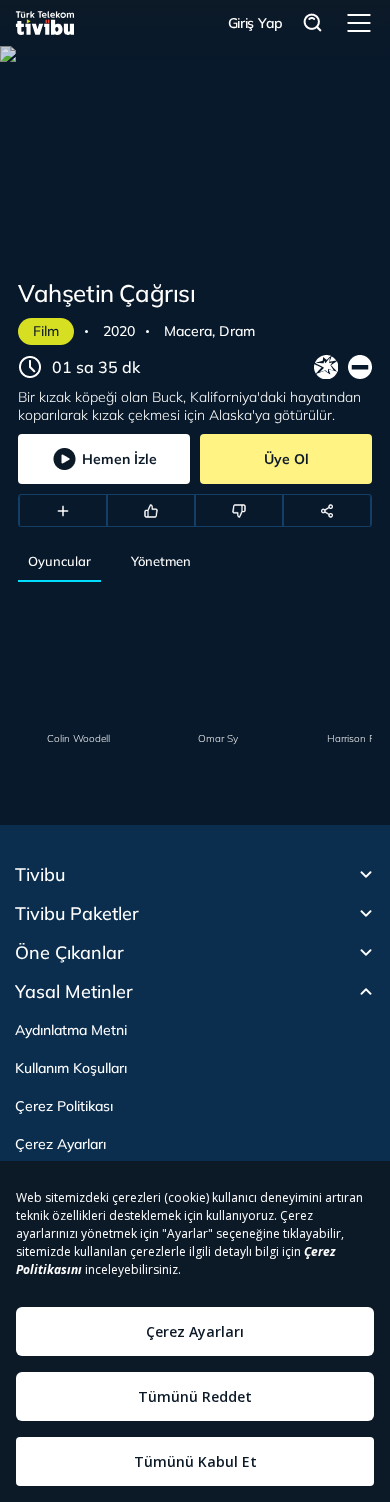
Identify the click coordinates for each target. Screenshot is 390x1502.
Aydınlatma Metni (71, 1030)
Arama (313, 23)
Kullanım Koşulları (71, 1068)
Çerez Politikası (64, 1106)
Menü (359, 23)
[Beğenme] (239, 511)
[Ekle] (63, 511)
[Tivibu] (45, 23)
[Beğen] (151, 511)
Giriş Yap (255, 23)
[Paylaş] (327, 511)
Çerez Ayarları (60, 1144)
